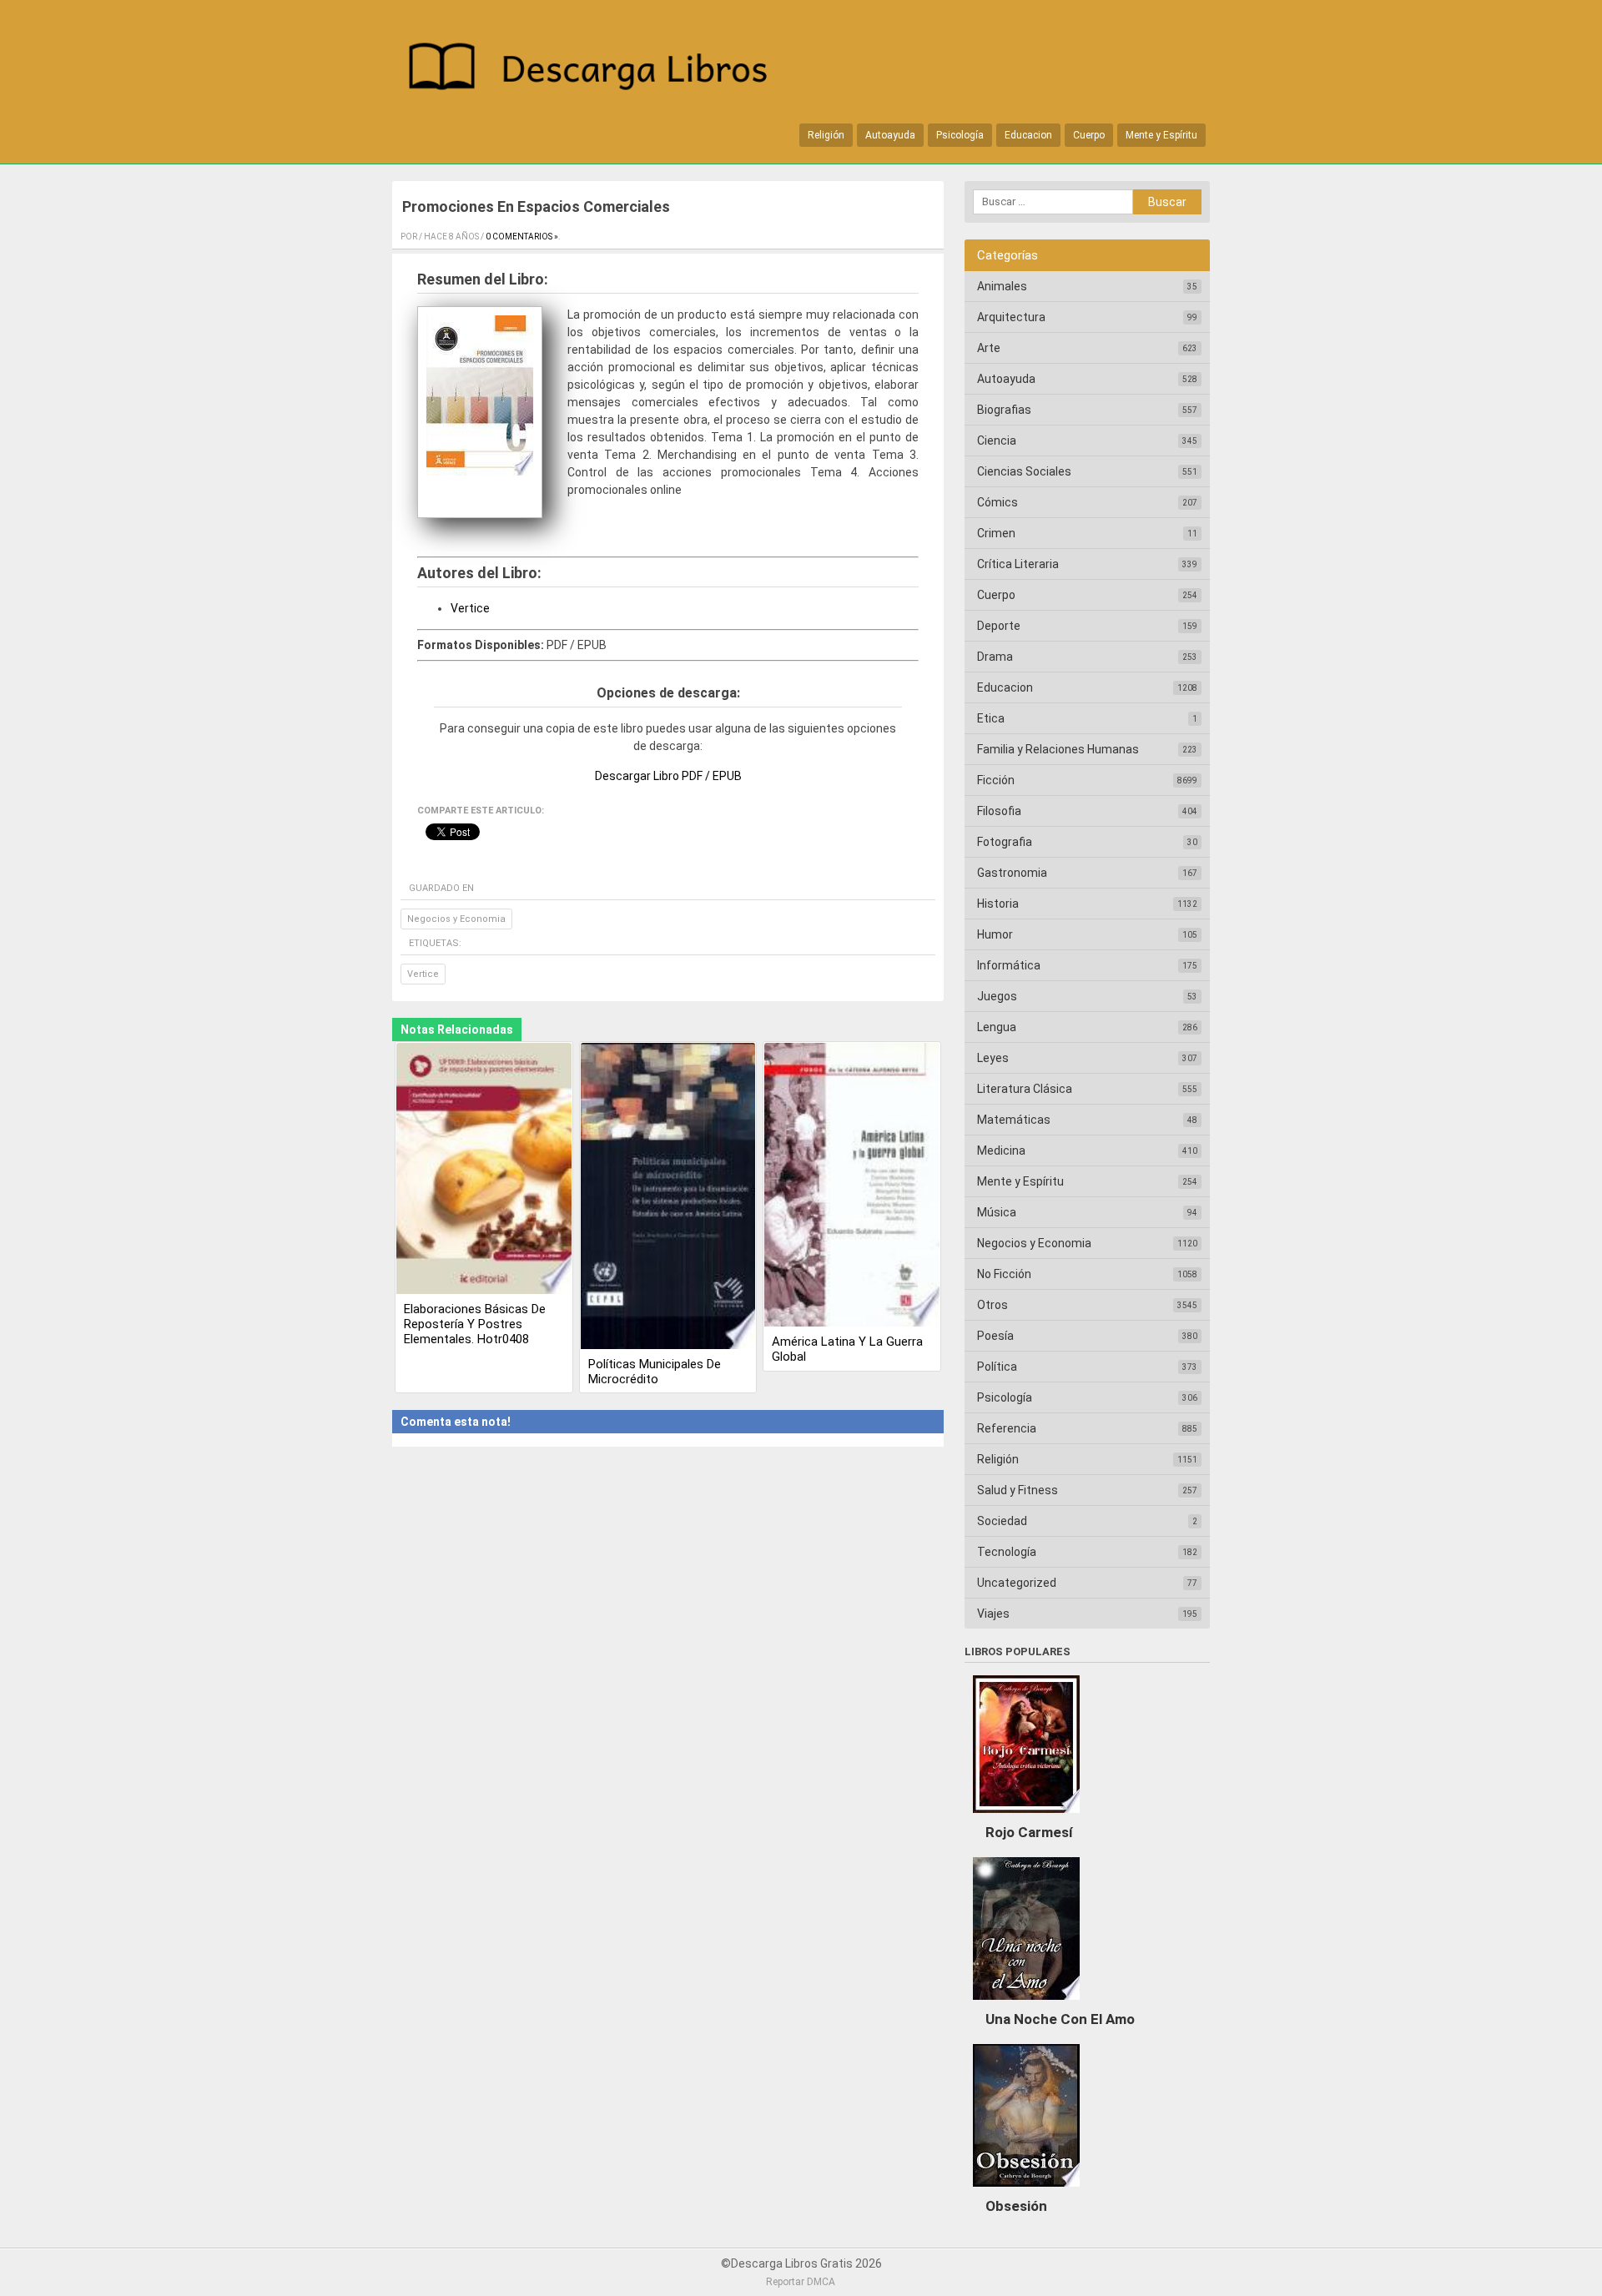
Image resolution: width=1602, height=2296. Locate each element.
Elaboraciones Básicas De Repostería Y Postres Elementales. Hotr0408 (475, 1324)
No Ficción (1004, 1274)
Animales (1002, 286)
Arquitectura (1011, 317)
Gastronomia (1012, 873)
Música (997, 1212)
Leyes (993, 1058)
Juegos (997, 996)
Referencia (1007, 1428)
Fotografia (1005, 842)
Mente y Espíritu (1161, 135)
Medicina (1001, 1151)
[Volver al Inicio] (597, 70)
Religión (826, 135)
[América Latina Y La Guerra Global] (852, 1186)
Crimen (996, 533)
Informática (1009, 965)
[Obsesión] (1026, 2191)
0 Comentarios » (522, 237)
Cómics (997, 502)
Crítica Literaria (1018, 564)
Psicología (960, 135)
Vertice (470, 608)
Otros (992, 1305)
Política (997, 1367)
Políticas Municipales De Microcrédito (655, 1372)
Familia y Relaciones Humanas (1058, 749)
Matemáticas (1014, 1120)
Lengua (997, 1027)
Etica (991, 718)
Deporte (999, 626)
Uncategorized (1017, 1583)
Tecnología (1007, 1552)
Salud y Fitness (1018, 1490)
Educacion (1028, 135)
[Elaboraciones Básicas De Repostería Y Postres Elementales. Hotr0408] (484, 1170)
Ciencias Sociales (1024, 471)
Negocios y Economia (456, 919)
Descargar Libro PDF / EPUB (668, 776)
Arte (989, 348)
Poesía (995, 1336)
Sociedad (1002, 1521)
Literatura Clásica (1025, 1089)
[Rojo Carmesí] (1026, 1817)
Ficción (996, 780)
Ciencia (997, 441)
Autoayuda (890, 135)
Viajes (993, 1614)
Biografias (1004, 410)
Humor (995, 934)
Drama (995, 657)
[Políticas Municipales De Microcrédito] (668, 1197)
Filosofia (999, 811)
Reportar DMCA (801, 2282)
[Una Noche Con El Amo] (1026, 2004)
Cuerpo (1089, 135)
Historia (998, 904)
